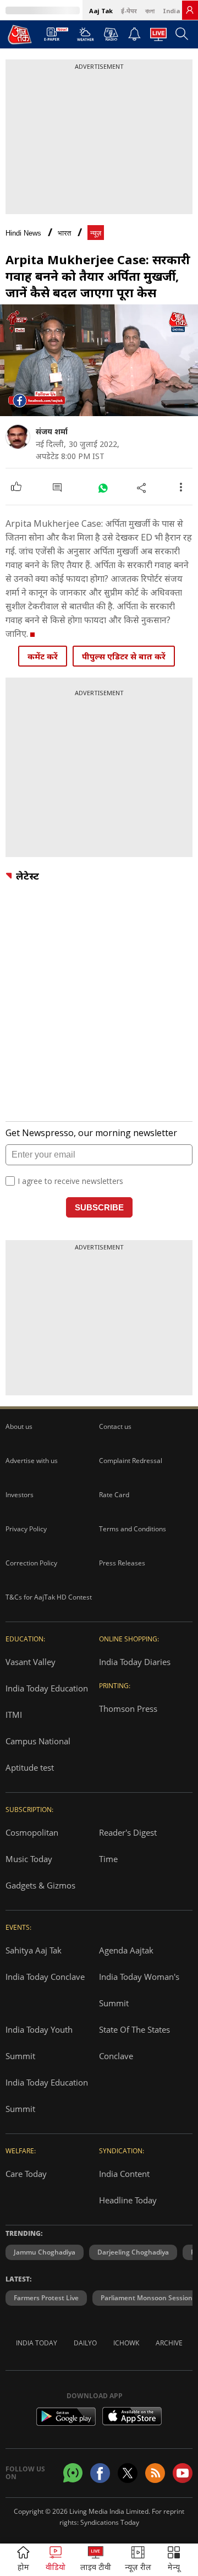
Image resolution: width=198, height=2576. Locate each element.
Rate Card (114, 1495)
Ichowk (126, 2343)
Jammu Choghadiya (45, 2252)
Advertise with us (32, 1461)
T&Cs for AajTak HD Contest (49, 1597)
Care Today (26, 2174)
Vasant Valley (31, 1662)
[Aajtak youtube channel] (183, 2473)
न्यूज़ (96, 233)
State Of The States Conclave (134, 2043)
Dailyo (85, 2343)
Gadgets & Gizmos (40, 1885)
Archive (169, 2343)
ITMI (14, 1715)
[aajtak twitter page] (128, 2473)
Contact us (115, 1426)
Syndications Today (110, 2522)
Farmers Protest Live (46, 2298)
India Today (37, 2343)
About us (19, 1426)
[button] (174, 2560)
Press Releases (122, 1563)
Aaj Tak (101, 11)
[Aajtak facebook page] (100, 2473)
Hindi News (23, 233)
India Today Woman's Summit (139, 1990)
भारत (64, 233)
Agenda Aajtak (126, 1950)
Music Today (29, 1859)
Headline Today (128, 2200)
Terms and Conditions (133, 1529)
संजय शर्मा (52, 431)
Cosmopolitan (32, 1832)
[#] (103, 487)
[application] (99, 360)
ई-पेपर (129, 11)
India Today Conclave (45, 1977)
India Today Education (47, 1688)
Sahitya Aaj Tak (34, 1950)
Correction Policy (31, 1563)
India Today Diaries (135, 1662)
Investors (20, 1495)
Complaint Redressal (131, 1461)
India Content (124, 2174)
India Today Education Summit (47, 2095)
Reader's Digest (128, 1832)
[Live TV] (158, 37)
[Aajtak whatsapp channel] (73, 2473)
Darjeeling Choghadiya (133, 2252)
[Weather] (86, 37)
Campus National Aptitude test (38, 1754)
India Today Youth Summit (39, 2043)
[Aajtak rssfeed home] (155, 2473)
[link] (190, 10)
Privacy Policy (26, 1529)
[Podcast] (111, 34)
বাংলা (150, 11)
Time (108, 1859)
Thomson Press (128, 1709)
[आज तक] (20, 34)
